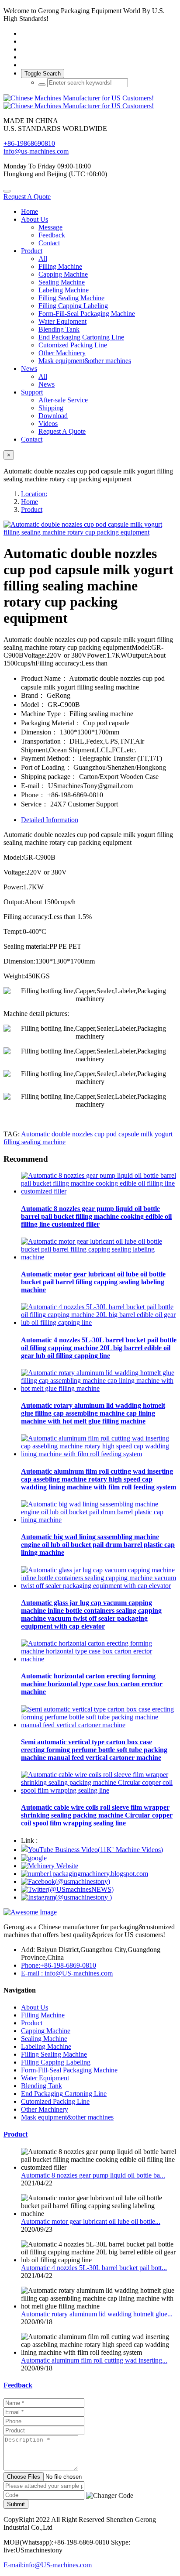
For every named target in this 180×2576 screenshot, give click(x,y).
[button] (110, 2496)
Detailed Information (50, 820)
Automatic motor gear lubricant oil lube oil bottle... (91, 2221)
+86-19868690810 (29, 143)
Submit (16, 2504)
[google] (34, 1858)
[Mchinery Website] (50, 1866)
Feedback (18, 2385)
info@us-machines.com (36, 151)
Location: (34, 494)
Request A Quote (27, 197)
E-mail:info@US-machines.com (48, 2565)
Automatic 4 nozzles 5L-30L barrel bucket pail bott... (94, 2268)
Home (29, 211)
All (43, 259)
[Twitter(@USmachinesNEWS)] (67, 1889)
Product (32, 509)
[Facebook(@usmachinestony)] (66, 1881)
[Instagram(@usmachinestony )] (66, 1897)
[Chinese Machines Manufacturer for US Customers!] (90, 102)
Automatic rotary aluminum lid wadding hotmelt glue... (97, 2314)
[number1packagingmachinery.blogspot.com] (85, 1874)
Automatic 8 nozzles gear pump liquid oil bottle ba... (93, 2175)
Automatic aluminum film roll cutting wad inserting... (94, 2360)
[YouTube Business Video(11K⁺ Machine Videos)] (92, 1850)
